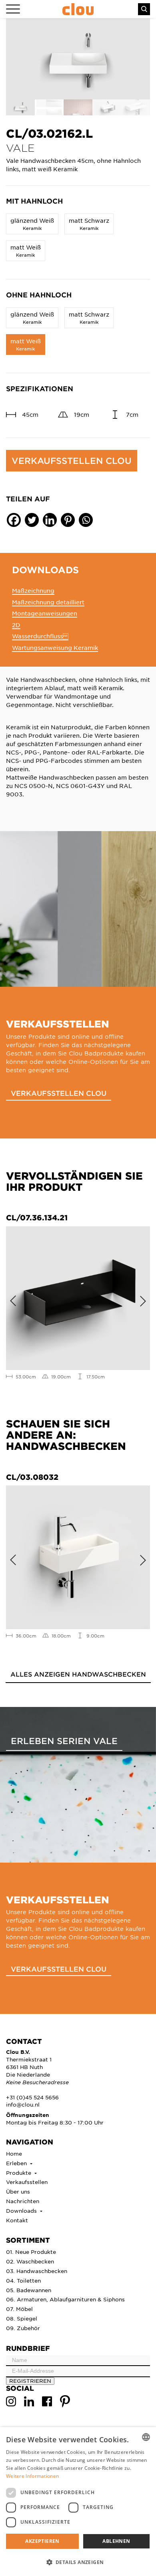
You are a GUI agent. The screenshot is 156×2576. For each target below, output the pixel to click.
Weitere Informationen (32, 2476)
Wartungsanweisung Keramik (55, 647)
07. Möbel (19, 2309)
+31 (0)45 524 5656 (32, 2097)
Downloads (22, 2211)
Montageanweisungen (45, 613)
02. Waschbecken (30, 2261)
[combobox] (146, 2437)
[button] (78, 2562)
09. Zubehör (23, 2328)
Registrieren (30, 2381)
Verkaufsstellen (27, 2182)
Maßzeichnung (33, 590)
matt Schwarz (89, 224)
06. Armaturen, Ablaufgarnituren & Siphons (65, 2299)
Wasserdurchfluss (40, 636)
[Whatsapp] (86, 520)
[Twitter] (32, 520)
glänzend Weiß (32, 224)
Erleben (17, 2163)
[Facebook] (14, 520)
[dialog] (78, 2502)
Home (14, 2153)
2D (16, 625)
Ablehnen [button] (116, 2541)
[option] (78, 59)
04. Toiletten (23, 2280)
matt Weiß (26, 250)
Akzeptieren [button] (42, 2541)
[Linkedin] (50, 520)
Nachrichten (23, 2201)
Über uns (18, 2191)
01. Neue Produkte (31, 2252)
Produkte (19, 2173)
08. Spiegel (22, 2318)
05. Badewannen (29, 2290)
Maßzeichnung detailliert (48, 602)
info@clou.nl (23, 2104)
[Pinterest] (68, 520)
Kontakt (17, 2220)
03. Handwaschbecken (37, 2271)
